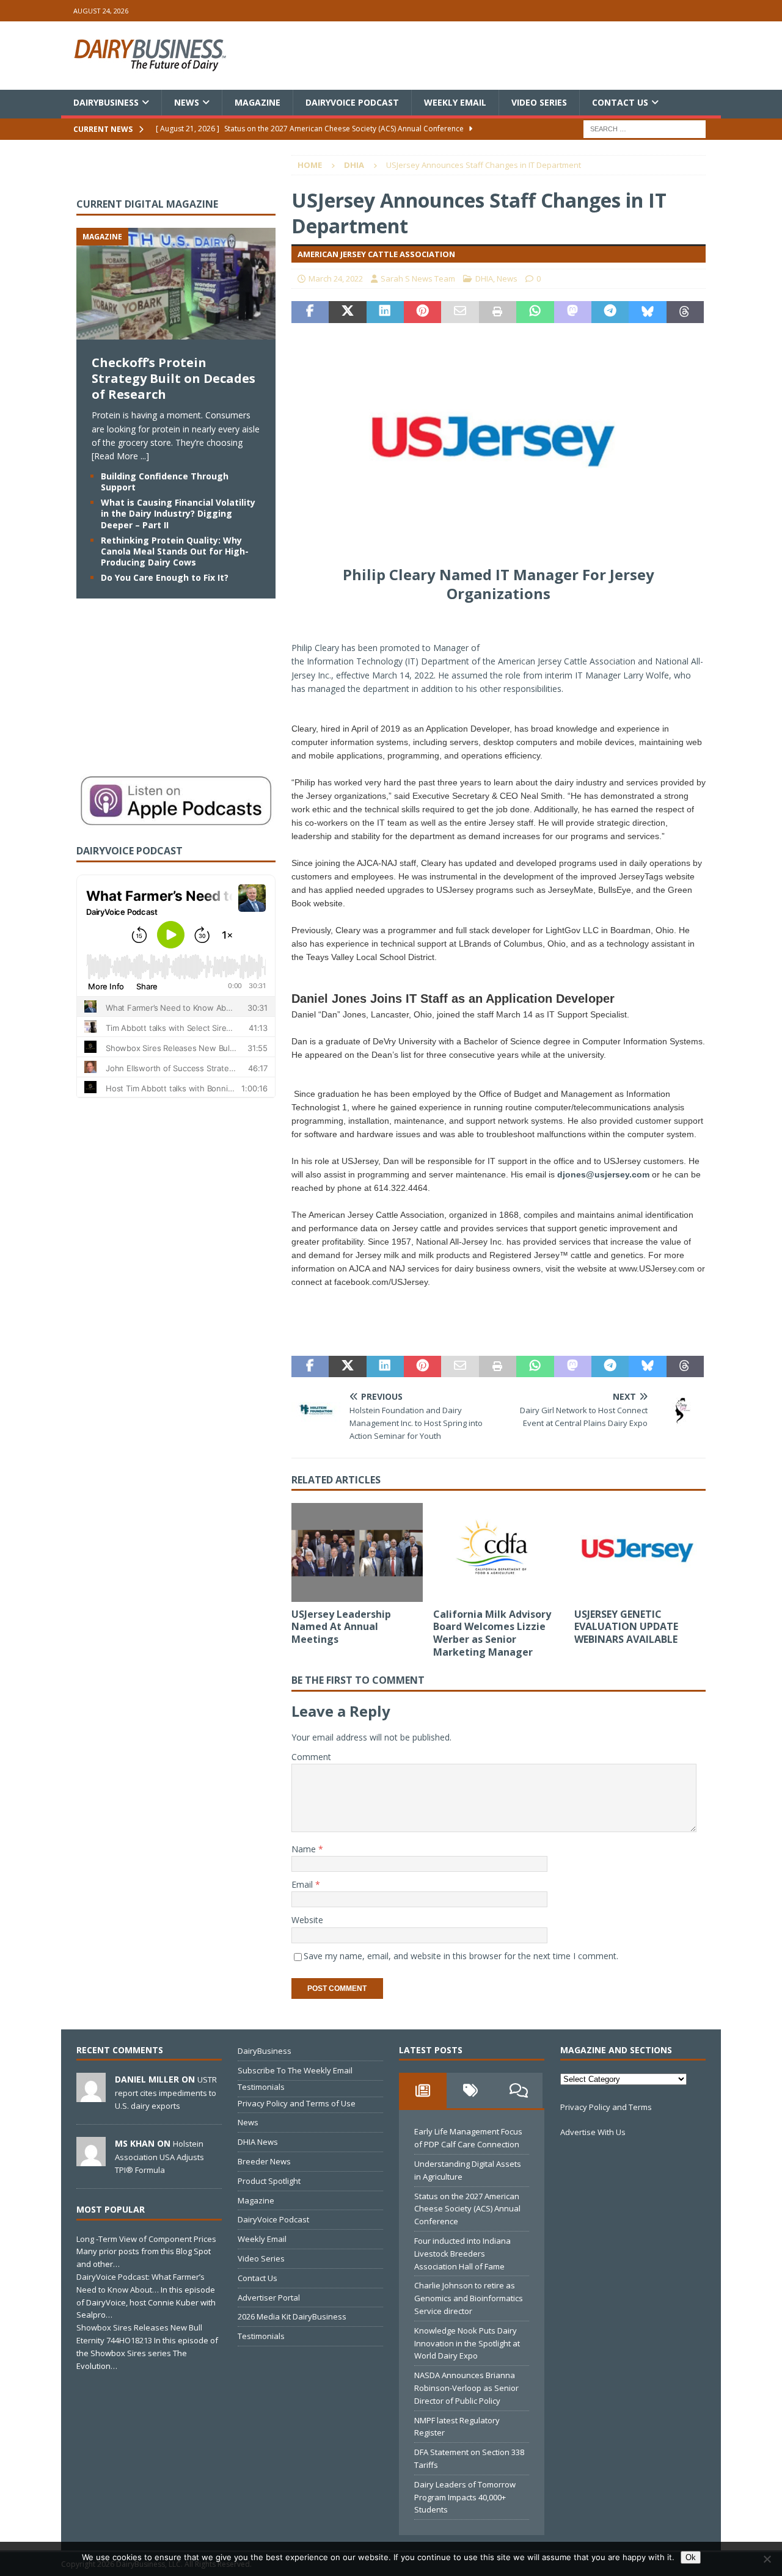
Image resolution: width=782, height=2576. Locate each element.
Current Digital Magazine (147, 204)
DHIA (484, 278)
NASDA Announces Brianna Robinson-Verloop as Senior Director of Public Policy (466, 2388)
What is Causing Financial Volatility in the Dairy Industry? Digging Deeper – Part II (178, 513)
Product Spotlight (269, 2181)
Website (307, 1920)
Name (305, 1849)
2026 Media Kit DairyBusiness (292, 2316)
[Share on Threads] (685, 312)
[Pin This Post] (422, 312)
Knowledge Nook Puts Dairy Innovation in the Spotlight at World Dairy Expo (467, 2343)
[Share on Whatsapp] (535, 312)
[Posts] (423, 2090)
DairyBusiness (106, 102)
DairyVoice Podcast (352, 102)
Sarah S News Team (418, 278)
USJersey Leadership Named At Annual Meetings (341, 1627)
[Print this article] (498, 312)
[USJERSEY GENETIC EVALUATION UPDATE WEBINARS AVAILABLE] (640, 1552)
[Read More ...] (120, 456)
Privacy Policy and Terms (606, 2107)
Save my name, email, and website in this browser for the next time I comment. (461, 1956)
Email (303, 1884)
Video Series (539, 102)
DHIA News (258, 2142)
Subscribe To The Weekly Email (295, 2070)
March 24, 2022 (336, 278)
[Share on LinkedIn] (385, 312)
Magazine (258, 102)
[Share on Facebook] (310, 312)
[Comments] (519, 2090)
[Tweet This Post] (347, 312)
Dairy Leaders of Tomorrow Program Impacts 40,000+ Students (465, 2497)
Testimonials (261, 2087)
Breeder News (264, 2161)
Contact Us (620, 102)
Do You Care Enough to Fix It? (165, 577)
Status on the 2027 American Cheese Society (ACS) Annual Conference (467, 2209)
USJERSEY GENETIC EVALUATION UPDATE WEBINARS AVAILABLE (626, 1627)
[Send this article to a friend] (460, 312)
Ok (691, 2557)
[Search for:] (645, 129)
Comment (311, 1757)
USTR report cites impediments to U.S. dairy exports (166, 2092)
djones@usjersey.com (603, 1174)
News (187, 102)
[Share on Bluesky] (647, 312)
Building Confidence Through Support (165, 482)
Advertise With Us (593, 2132)
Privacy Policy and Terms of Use (297, 2103)
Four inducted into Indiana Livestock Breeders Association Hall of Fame (462, 2254)
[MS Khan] (91, 2160)
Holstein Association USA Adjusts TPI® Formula (159, 2156)
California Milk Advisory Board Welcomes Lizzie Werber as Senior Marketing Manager (492, 1633)
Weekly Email (455, 102)
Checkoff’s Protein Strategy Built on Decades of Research (174, 378)
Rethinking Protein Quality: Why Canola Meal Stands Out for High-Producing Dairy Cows (175, 551)
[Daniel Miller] (91, 2096)
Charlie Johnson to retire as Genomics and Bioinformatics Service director (469, 2298)
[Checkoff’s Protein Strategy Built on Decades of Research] (176, 333)
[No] (767, 2559)
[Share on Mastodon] (573, 312)
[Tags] (470, 2090)
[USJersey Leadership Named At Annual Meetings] (357, 1552)
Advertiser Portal (269, 2298)
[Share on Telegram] (610, 312)
